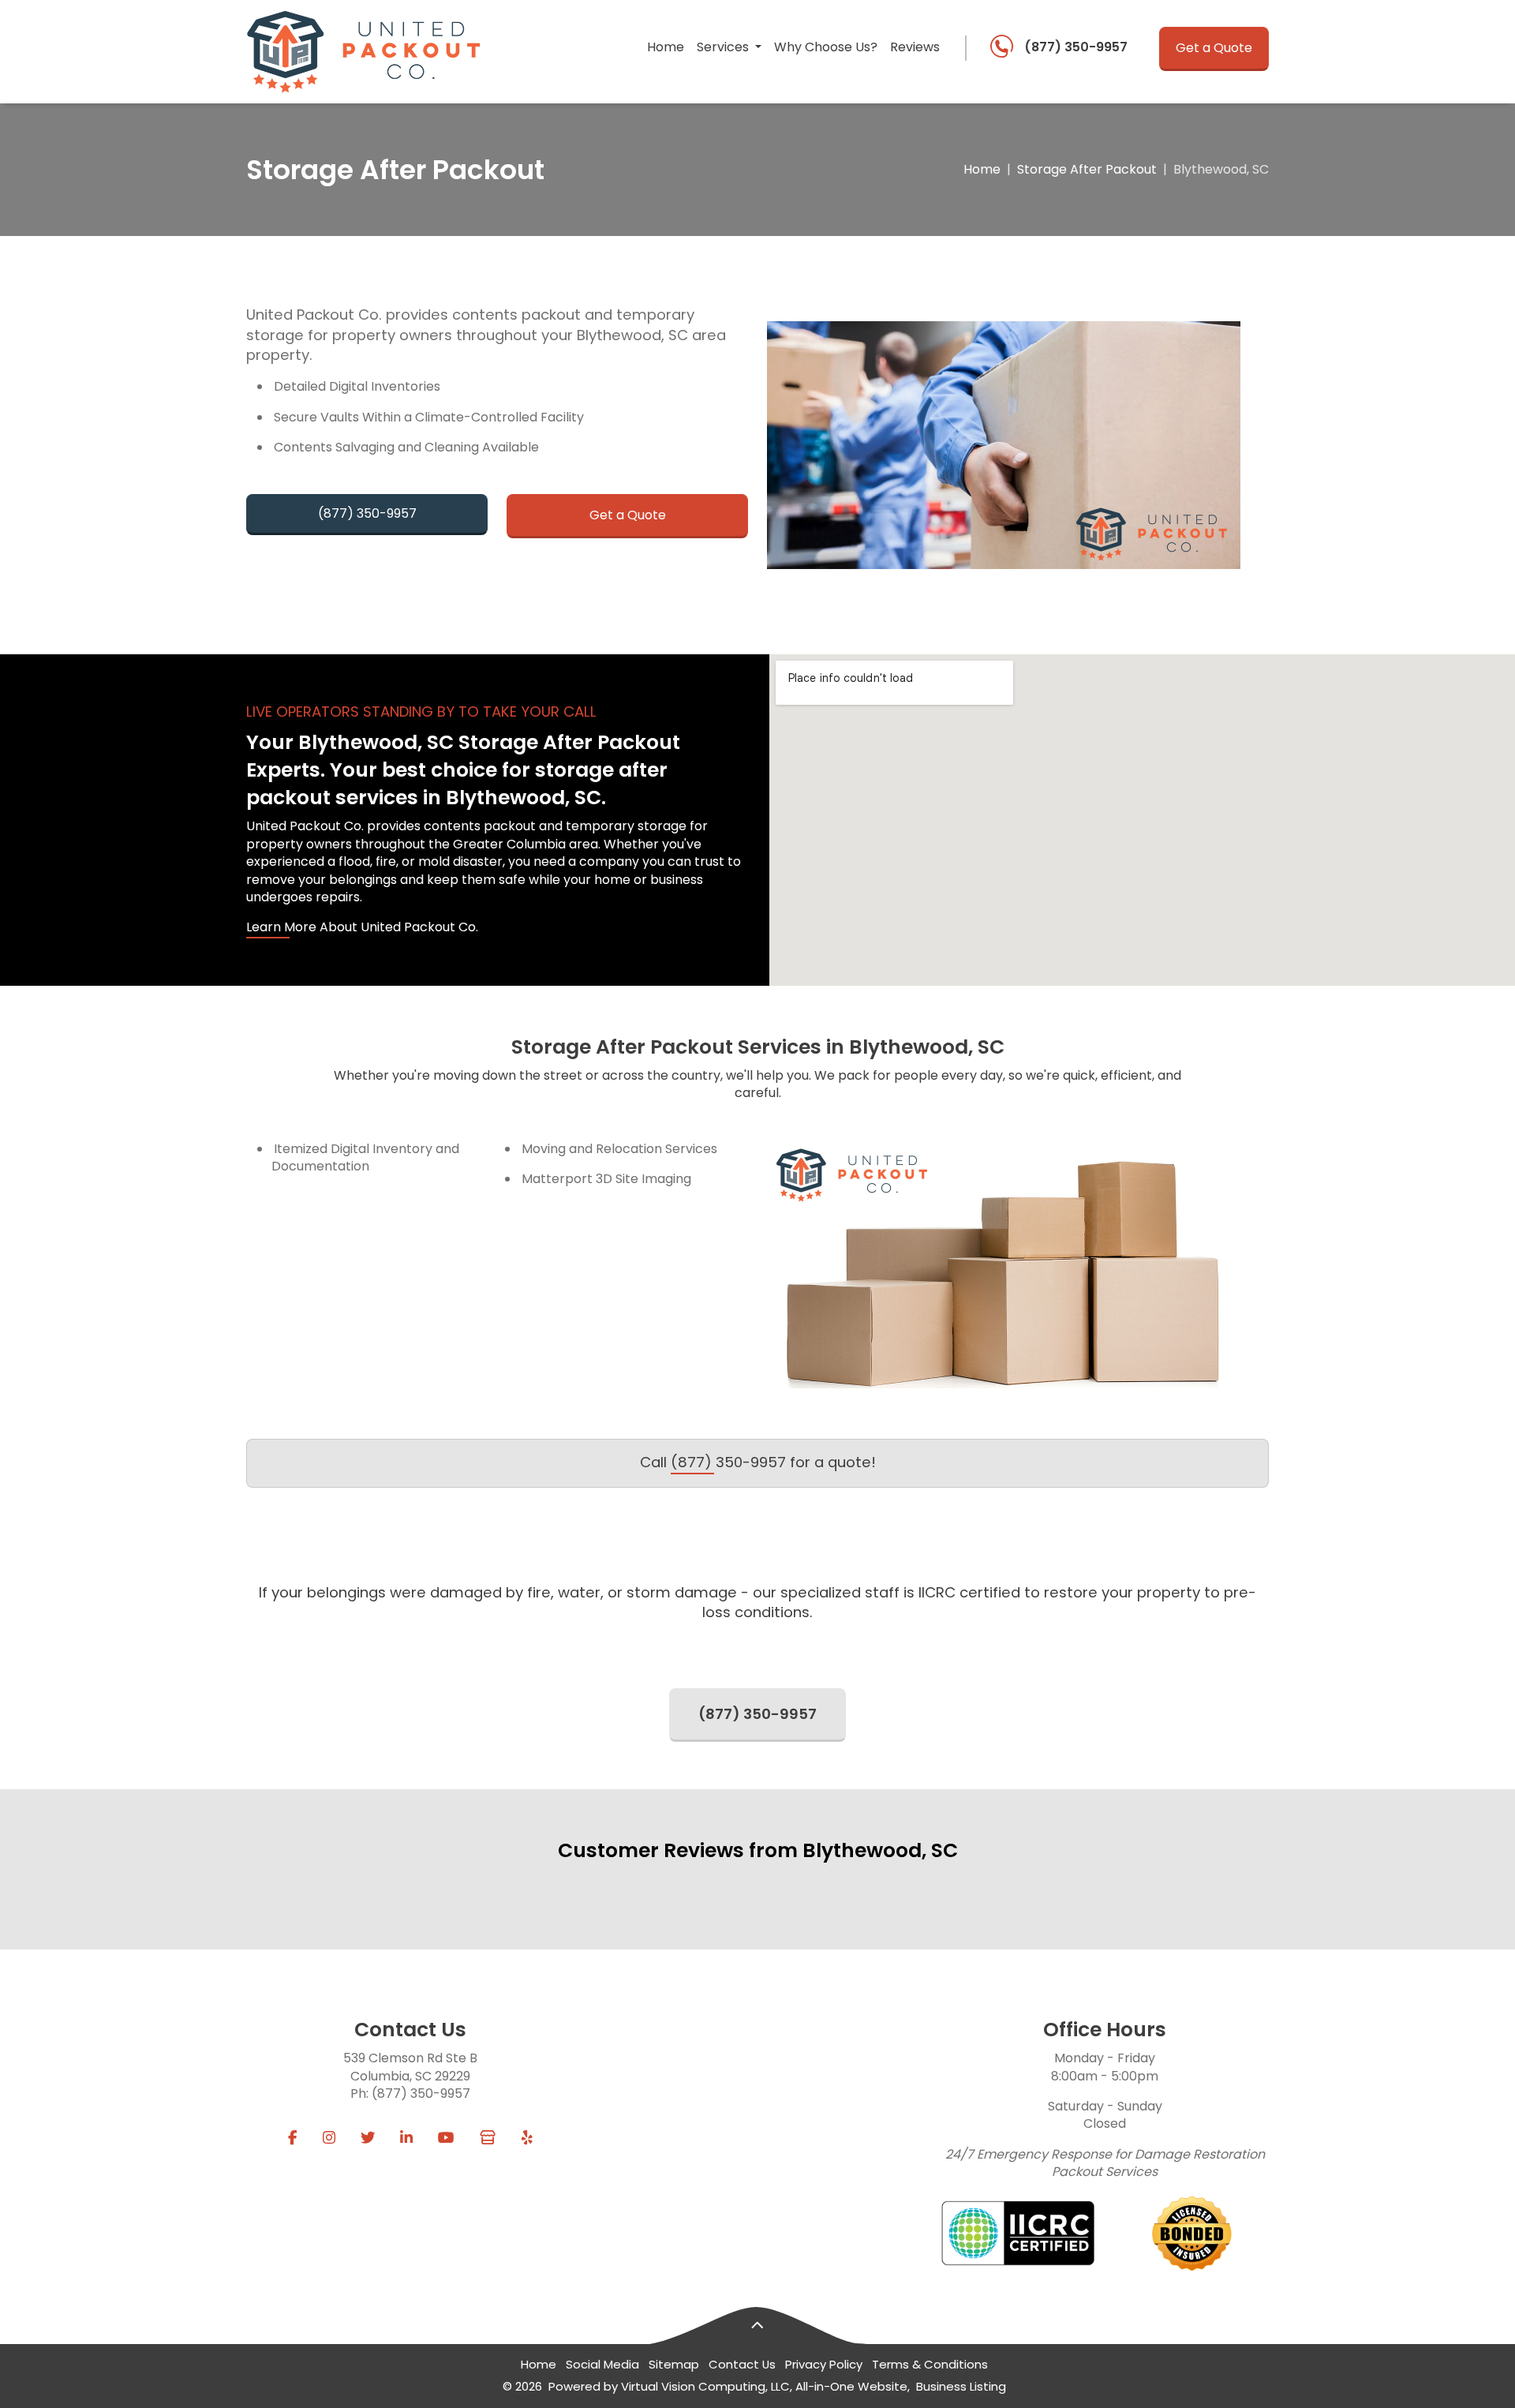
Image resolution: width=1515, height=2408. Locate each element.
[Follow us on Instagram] (329, 2138)
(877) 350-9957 (1076, 47)
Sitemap (674, 2364)
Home (666, 47)
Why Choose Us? (826, 47)
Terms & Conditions (930, 2364)
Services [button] (724, 47)
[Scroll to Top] (757, 2326)
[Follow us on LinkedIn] (406, 2138)
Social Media (602, 2364)
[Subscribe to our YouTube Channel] (446, 2138)
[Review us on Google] (488, 2138)
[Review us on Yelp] (527, 2138)
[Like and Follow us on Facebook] (293, 2138)
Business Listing (961, 2386)
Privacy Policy (824, 2364)
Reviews (915, 47)
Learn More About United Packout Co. (362, 927)
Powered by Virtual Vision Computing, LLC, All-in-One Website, (729, 2386)
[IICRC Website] (1018, 2233)
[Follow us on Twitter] (368, 2138)
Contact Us (742, 2364)
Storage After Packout (1087, 170)
